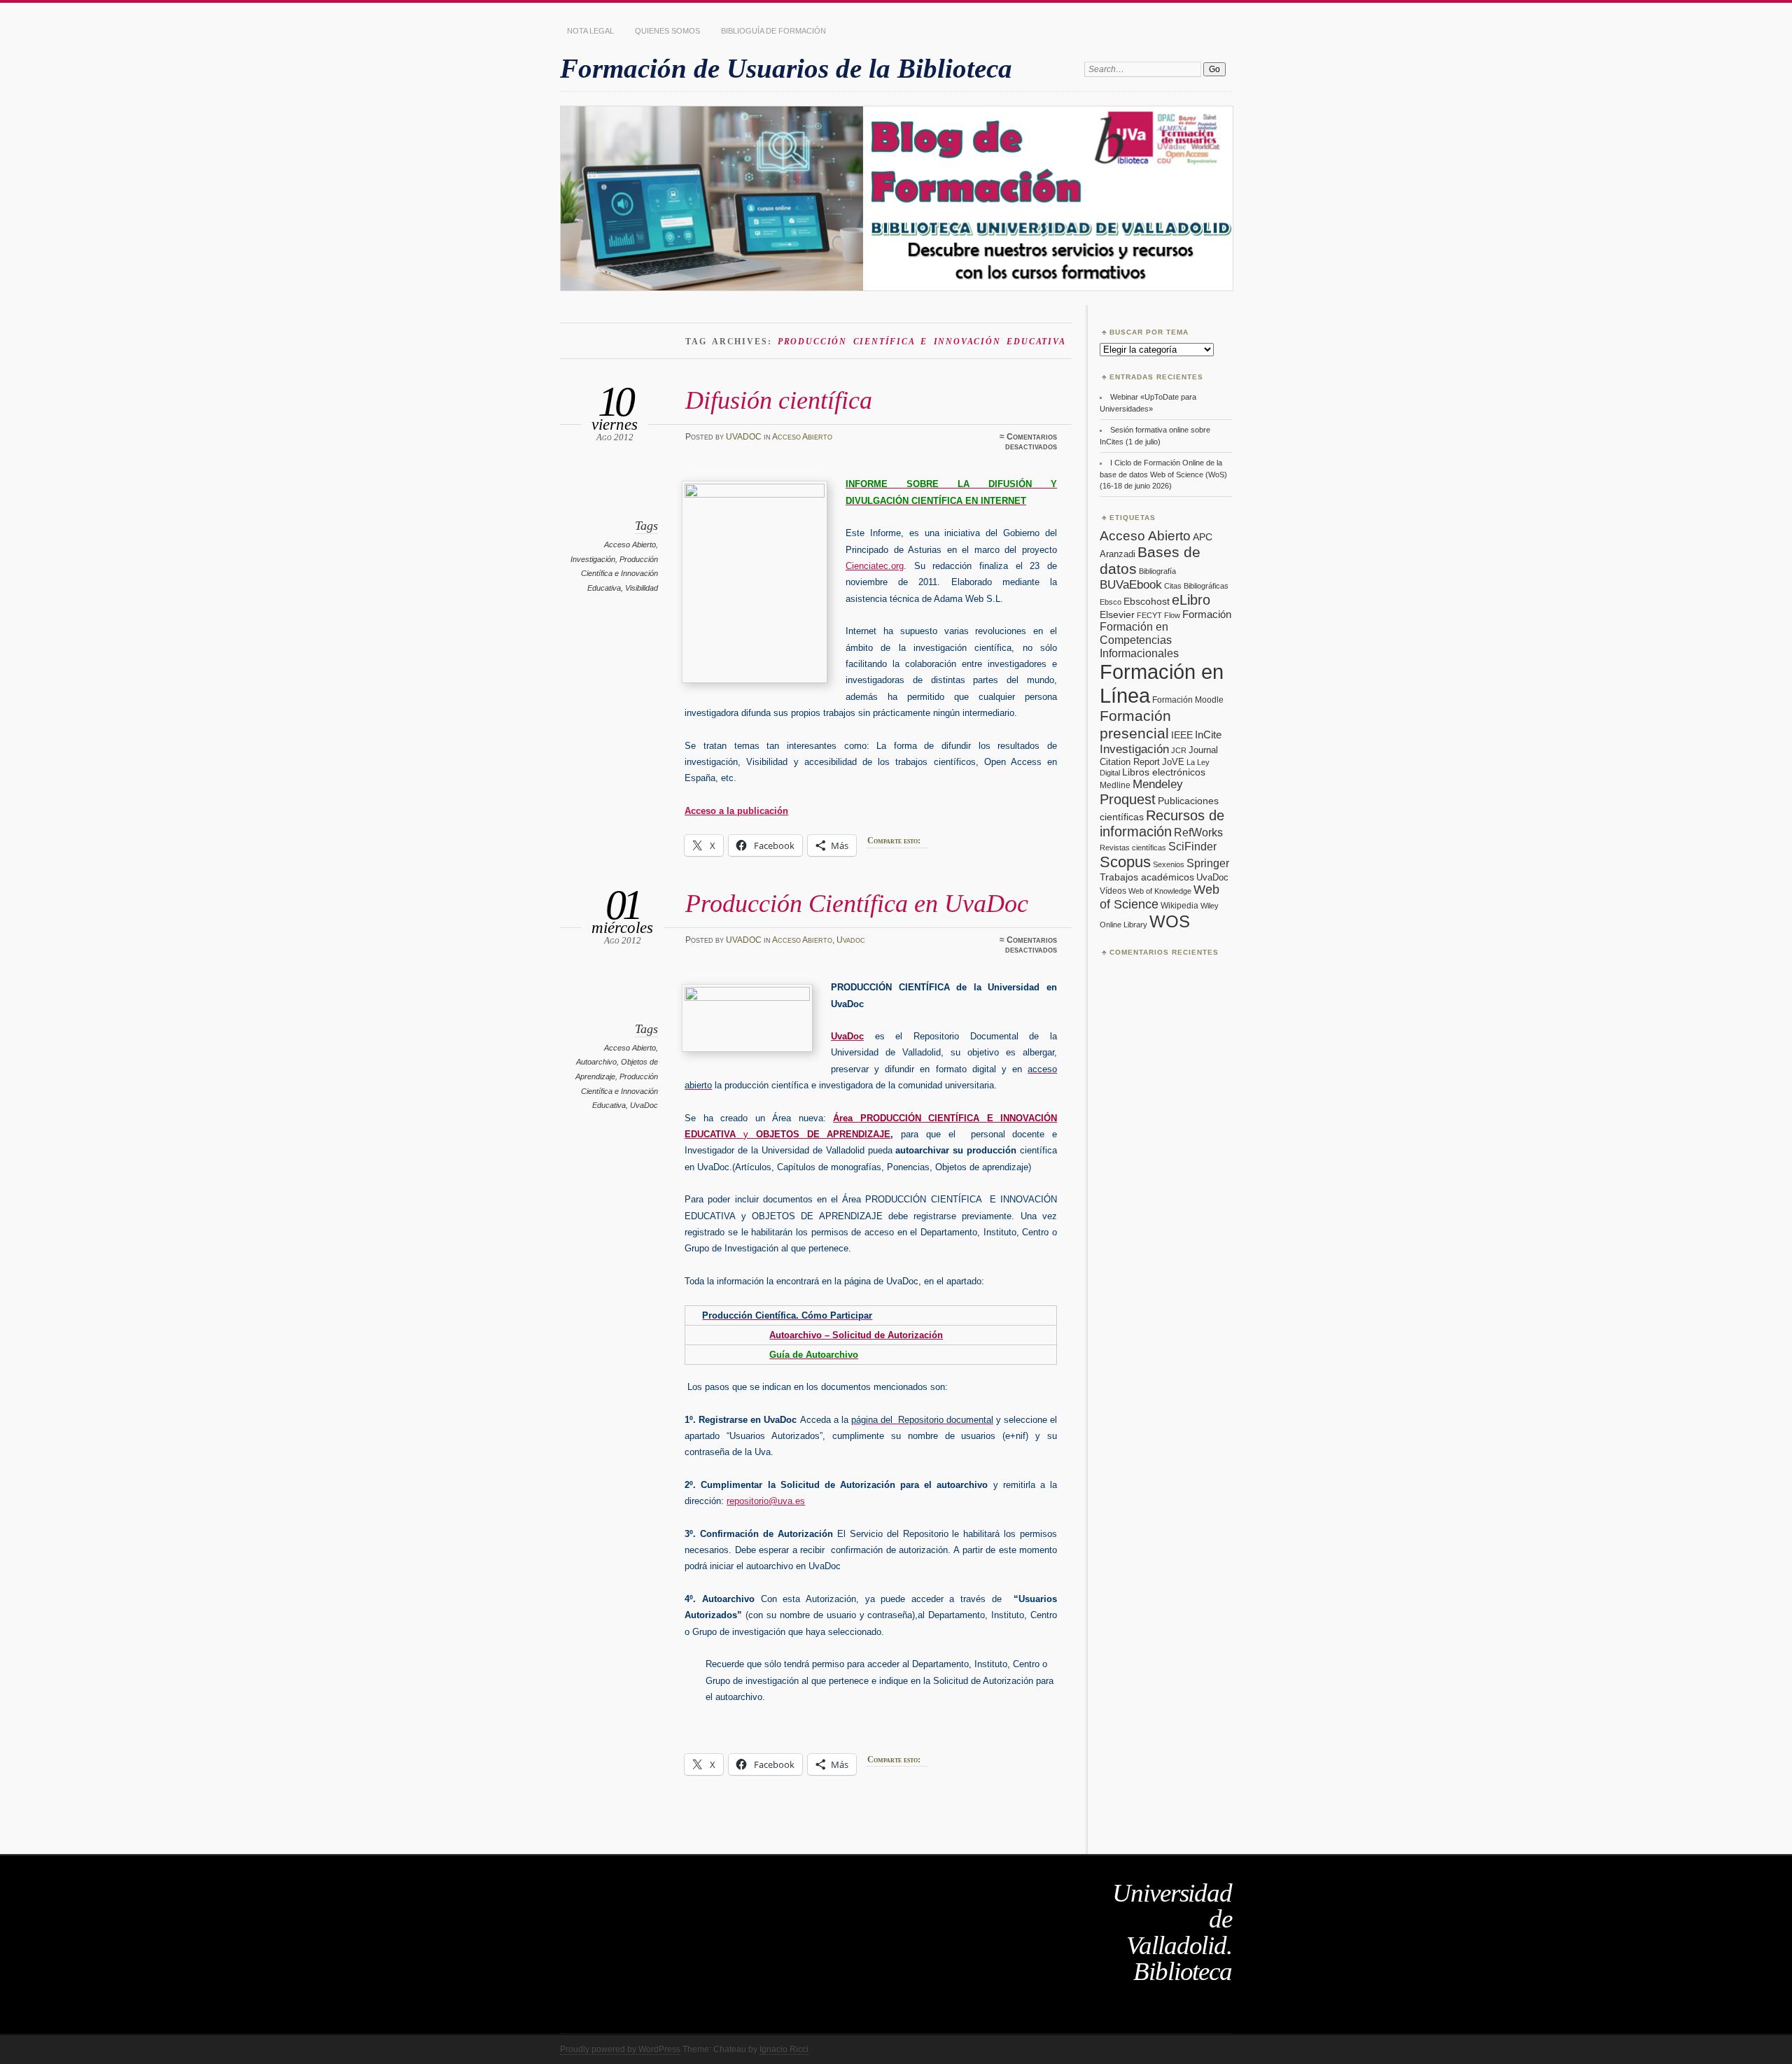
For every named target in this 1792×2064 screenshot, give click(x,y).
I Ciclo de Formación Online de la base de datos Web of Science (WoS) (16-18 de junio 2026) (1163, 474)
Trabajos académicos (1147, 877)
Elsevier (1117, 615)
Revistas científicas (1133, 848)
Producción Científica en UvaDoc (857, 903)
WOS (1170, 921)
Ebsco (1111, 602)
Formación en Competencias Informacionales (1139, 640)
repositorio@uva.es (766, 1501)
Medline (1115, 785)
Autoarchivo (596, 1062)
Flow (1172, 615)
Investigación (593, 559)
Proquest (1128, 799)
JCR (1179, 750)
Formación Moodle (1188, 700)
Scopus (1125, 862)
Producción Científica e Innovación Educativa (619, 574)
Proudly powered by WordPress (620, 2049)
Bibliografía (1157, 571)
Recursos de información (1162, 823)
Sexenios (1169, 864)
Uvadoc (851, 940)
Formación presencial (1135, 725)
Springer (1208, 863)
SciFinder (1192, 846)
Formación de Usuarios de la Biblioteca (786, 68)
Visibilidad (642, 588)
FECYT (1149, 615)
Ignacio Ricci (784, 2049)
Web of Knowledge (1160, 891)
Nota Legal (590, 31)
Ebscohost (1147, 601)
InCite (1208, 735)
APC (1203, 537)
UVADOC (744, 437)
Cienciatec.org (875, 566)
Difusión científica (779, 400)
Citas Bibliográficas (1196, 586)
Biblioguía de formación (773, 31)
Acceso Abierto (802, 437)
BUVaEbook (1131, 584)
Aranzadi (1118, 554)
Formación (1207, 614)
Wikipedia (1179, 906)
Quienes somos (667, 31)
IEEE (1182, 735)
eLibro (1191, 600)
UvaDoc (644, 1105)
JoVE (1173, 762)
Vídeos (1113, 891)
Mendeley (1158, 784)
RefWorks (1198, 832)
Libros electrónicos (1164, 772)
